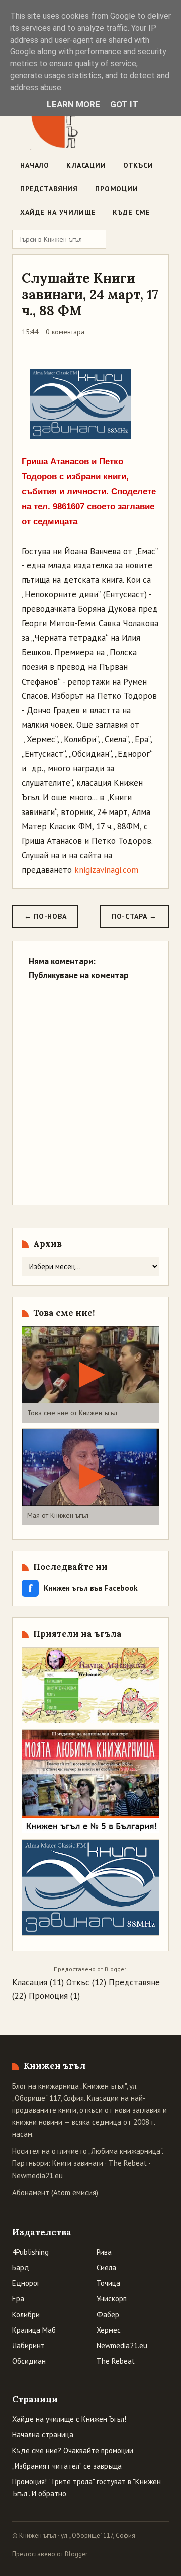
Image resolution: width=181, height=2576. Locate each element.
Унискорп (112, 2299)
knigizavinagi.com (106, 870)
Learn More (73, 104)
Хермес (109, 2330)
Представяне (134, 1982)
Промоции (117, 189)
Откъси (138, 165)
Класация (30, 1982)
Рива (104, 2252)
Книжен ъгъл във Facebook (83, 1588)
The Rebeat (128, 2163)
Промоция (48, 1996)
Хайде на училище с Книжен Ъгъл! (69, 2419)
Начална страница (43, 2435)
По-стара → (134, 916)
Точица (108, 2283)
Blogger (115, 1969)
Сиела (106, 2268)
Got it (124, 104)
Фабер (108, 2314)
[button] (90, 1374)
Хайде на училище (58, 212)
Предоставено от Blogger (50, 2554)
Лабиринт (28, 2345)
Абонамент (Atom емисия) (55, 2192)
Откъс (78, 1982)
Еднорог (26, 2283)
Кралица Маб (34, 2330)
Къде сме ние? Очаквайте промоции (73, 2450)
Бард (21, 2268)
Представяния (49, 189)
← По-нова (45, 916)
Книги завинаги (78, 2163)
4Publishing (30, 2252)
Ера (18, 2299)
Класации (86, 165)
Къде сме (131, 212)
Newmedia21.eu (37, 2175)
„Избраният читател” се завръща (67, 2466)
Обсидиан (29, 2361)
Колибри (26, 2314)
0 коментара (65, 332)
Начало (35, 165)
